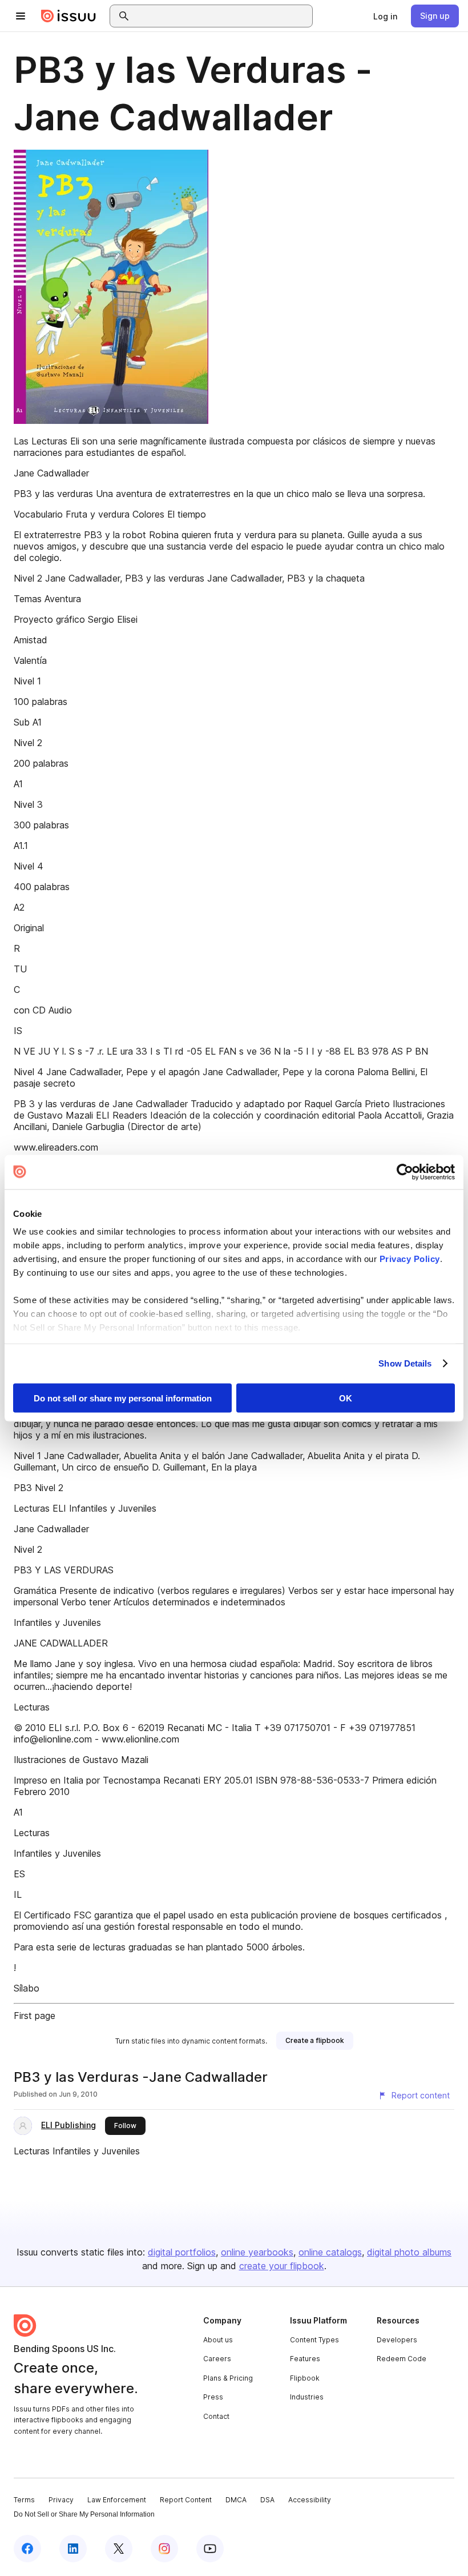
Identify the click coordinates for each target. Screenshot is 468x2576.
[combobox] (221, 16)
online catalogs (330, 2252)
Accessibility (310, 2500)
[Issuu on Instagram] (164, 2549)
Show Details (405, 1363)
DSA (267, 2500)
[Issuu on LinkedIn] (73, 2549)
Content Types (314, 2340)
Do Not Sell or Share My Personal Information (84, 2514)
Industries (307, 2397)
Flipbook (305, 2378)
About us (218, 2340)
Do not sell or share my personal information (123, 1398)
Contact (216, 2416)
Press (213, 2397)
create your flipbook (282, 2266)
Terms (24, 2500)
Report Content (186, 2500)
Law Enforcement (117, 2500)
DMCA (236, 2500)
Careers (217, 2359)
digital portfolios (182, 2252)
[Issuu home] (68, 16)
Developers (397, 2340)
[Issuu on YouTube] (210, 2549)
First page (35, 2016)
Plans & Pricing (228, 2378)
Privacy (61, 2500)
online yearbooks (257, 2252)
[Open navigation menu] (21, 16)
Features (305, 2359)
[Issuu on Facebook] (27, 2549)
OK (346, 1398)
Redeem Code (402, 2359)
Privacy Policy (410, 1259)
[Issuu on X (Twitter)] (119, 2549)
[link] (385, 16)
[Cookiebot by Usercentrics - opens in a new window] (405, 1172)
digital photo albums (409, 2252)
